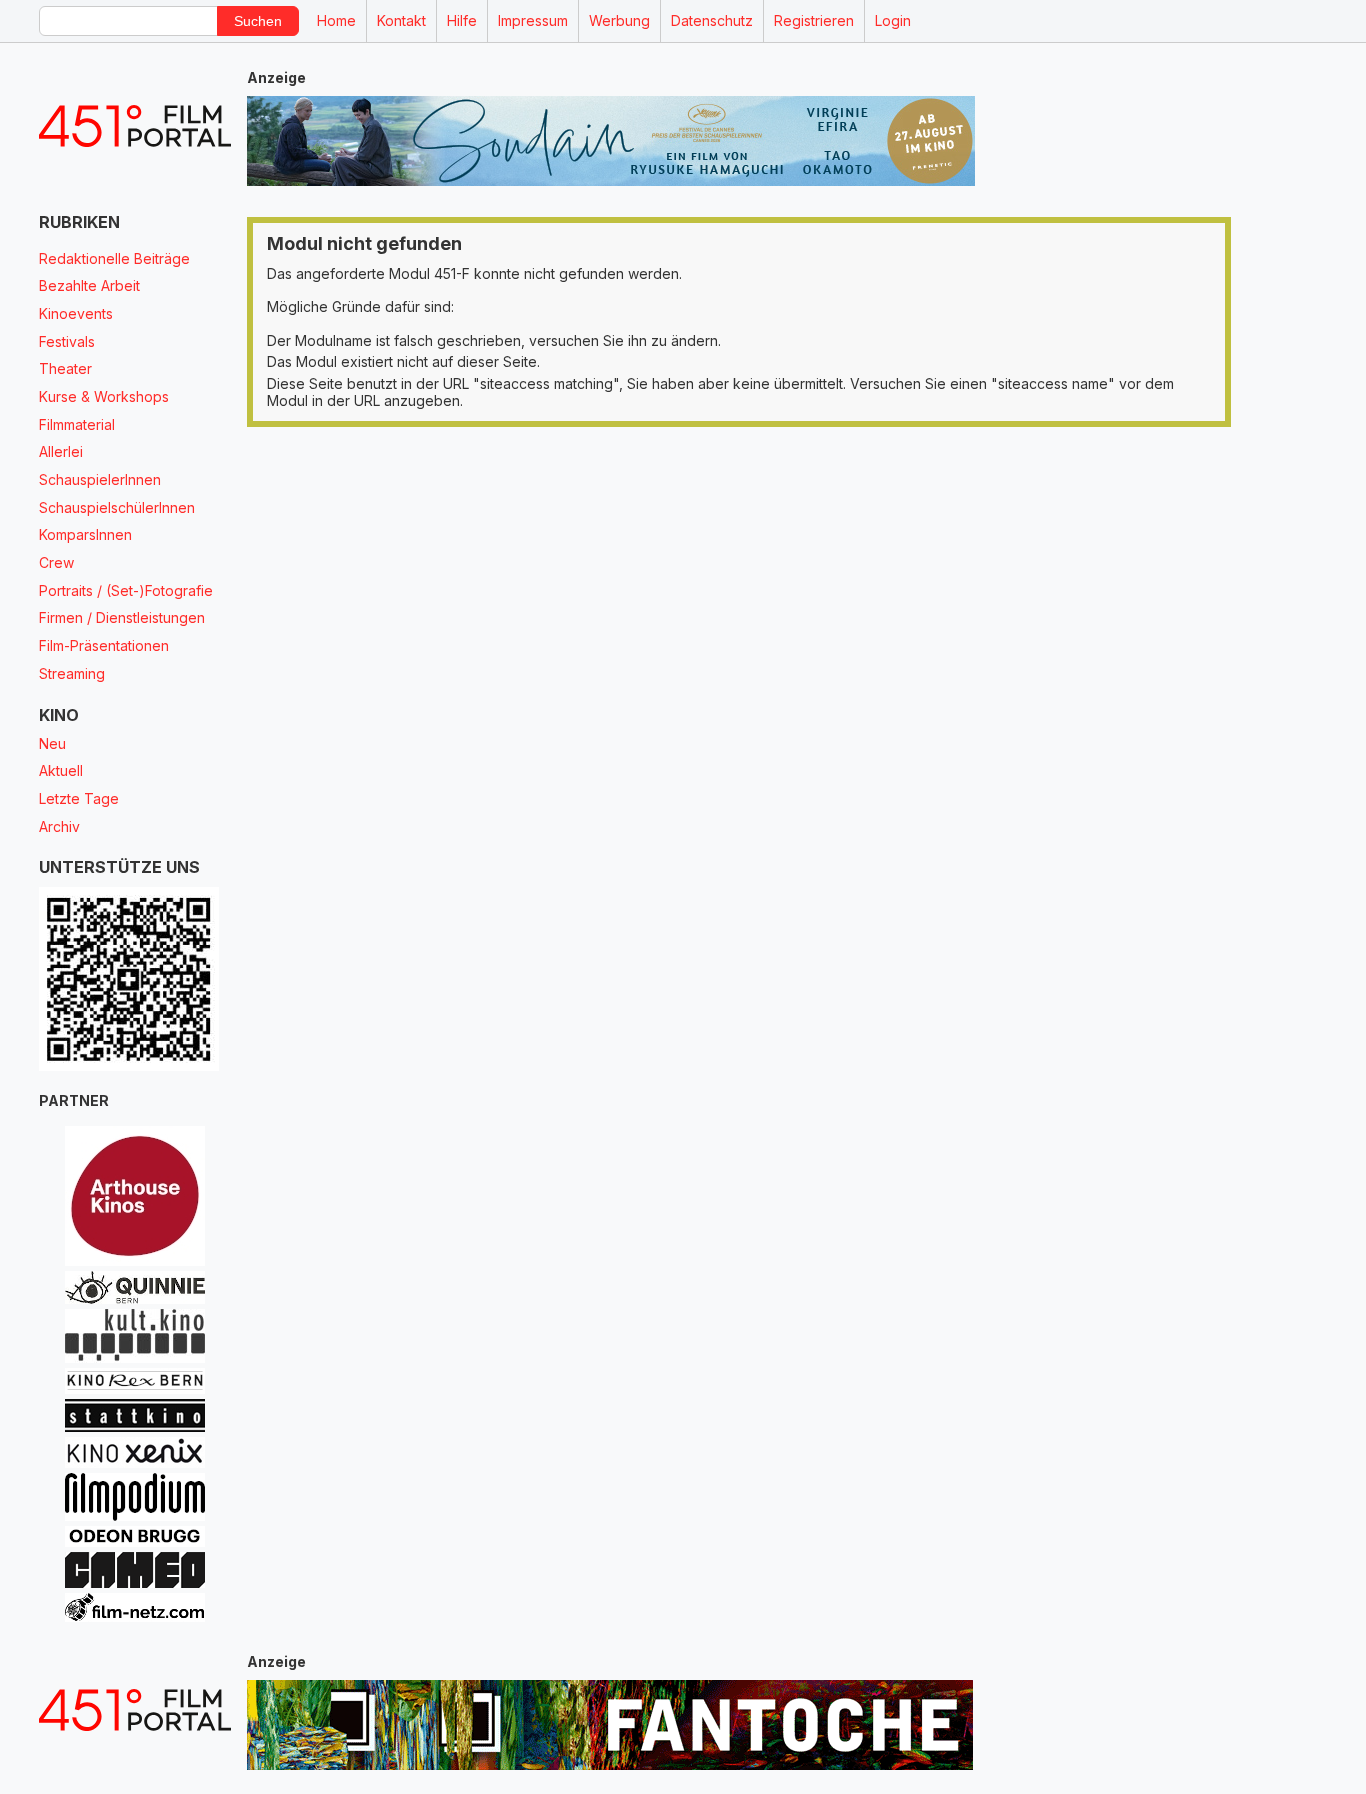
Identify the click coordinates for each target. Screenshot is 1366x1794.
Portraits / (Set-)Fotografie (126, 590)
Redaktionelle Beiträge (114, 258)
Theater (65, 368)
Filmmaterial (77, 424)
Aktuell (61, 770)
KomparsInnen (85, 534)
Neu (52, 743)
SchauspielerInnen (100, 479)
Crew (56, 562)
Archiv (59, 826)
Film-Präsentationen (104, 645)
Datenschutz (712, 20)
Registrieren (814, 20)
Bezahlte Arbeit (89, 285)
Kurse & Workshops (104, 396)
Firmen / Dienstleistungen (122, 617)
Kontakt (401, 20)
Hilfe (462, 20)
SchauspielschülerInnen (117, 507)
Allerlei (61, 451)
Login (893, 20)
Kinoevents (76, 313)
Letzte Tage (79, 798)
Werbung (619, 20)
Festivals (67, 341)
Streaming (72, 673)
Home (336, 20)
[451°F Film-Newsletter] (135, 126)
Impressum (533, 20)
